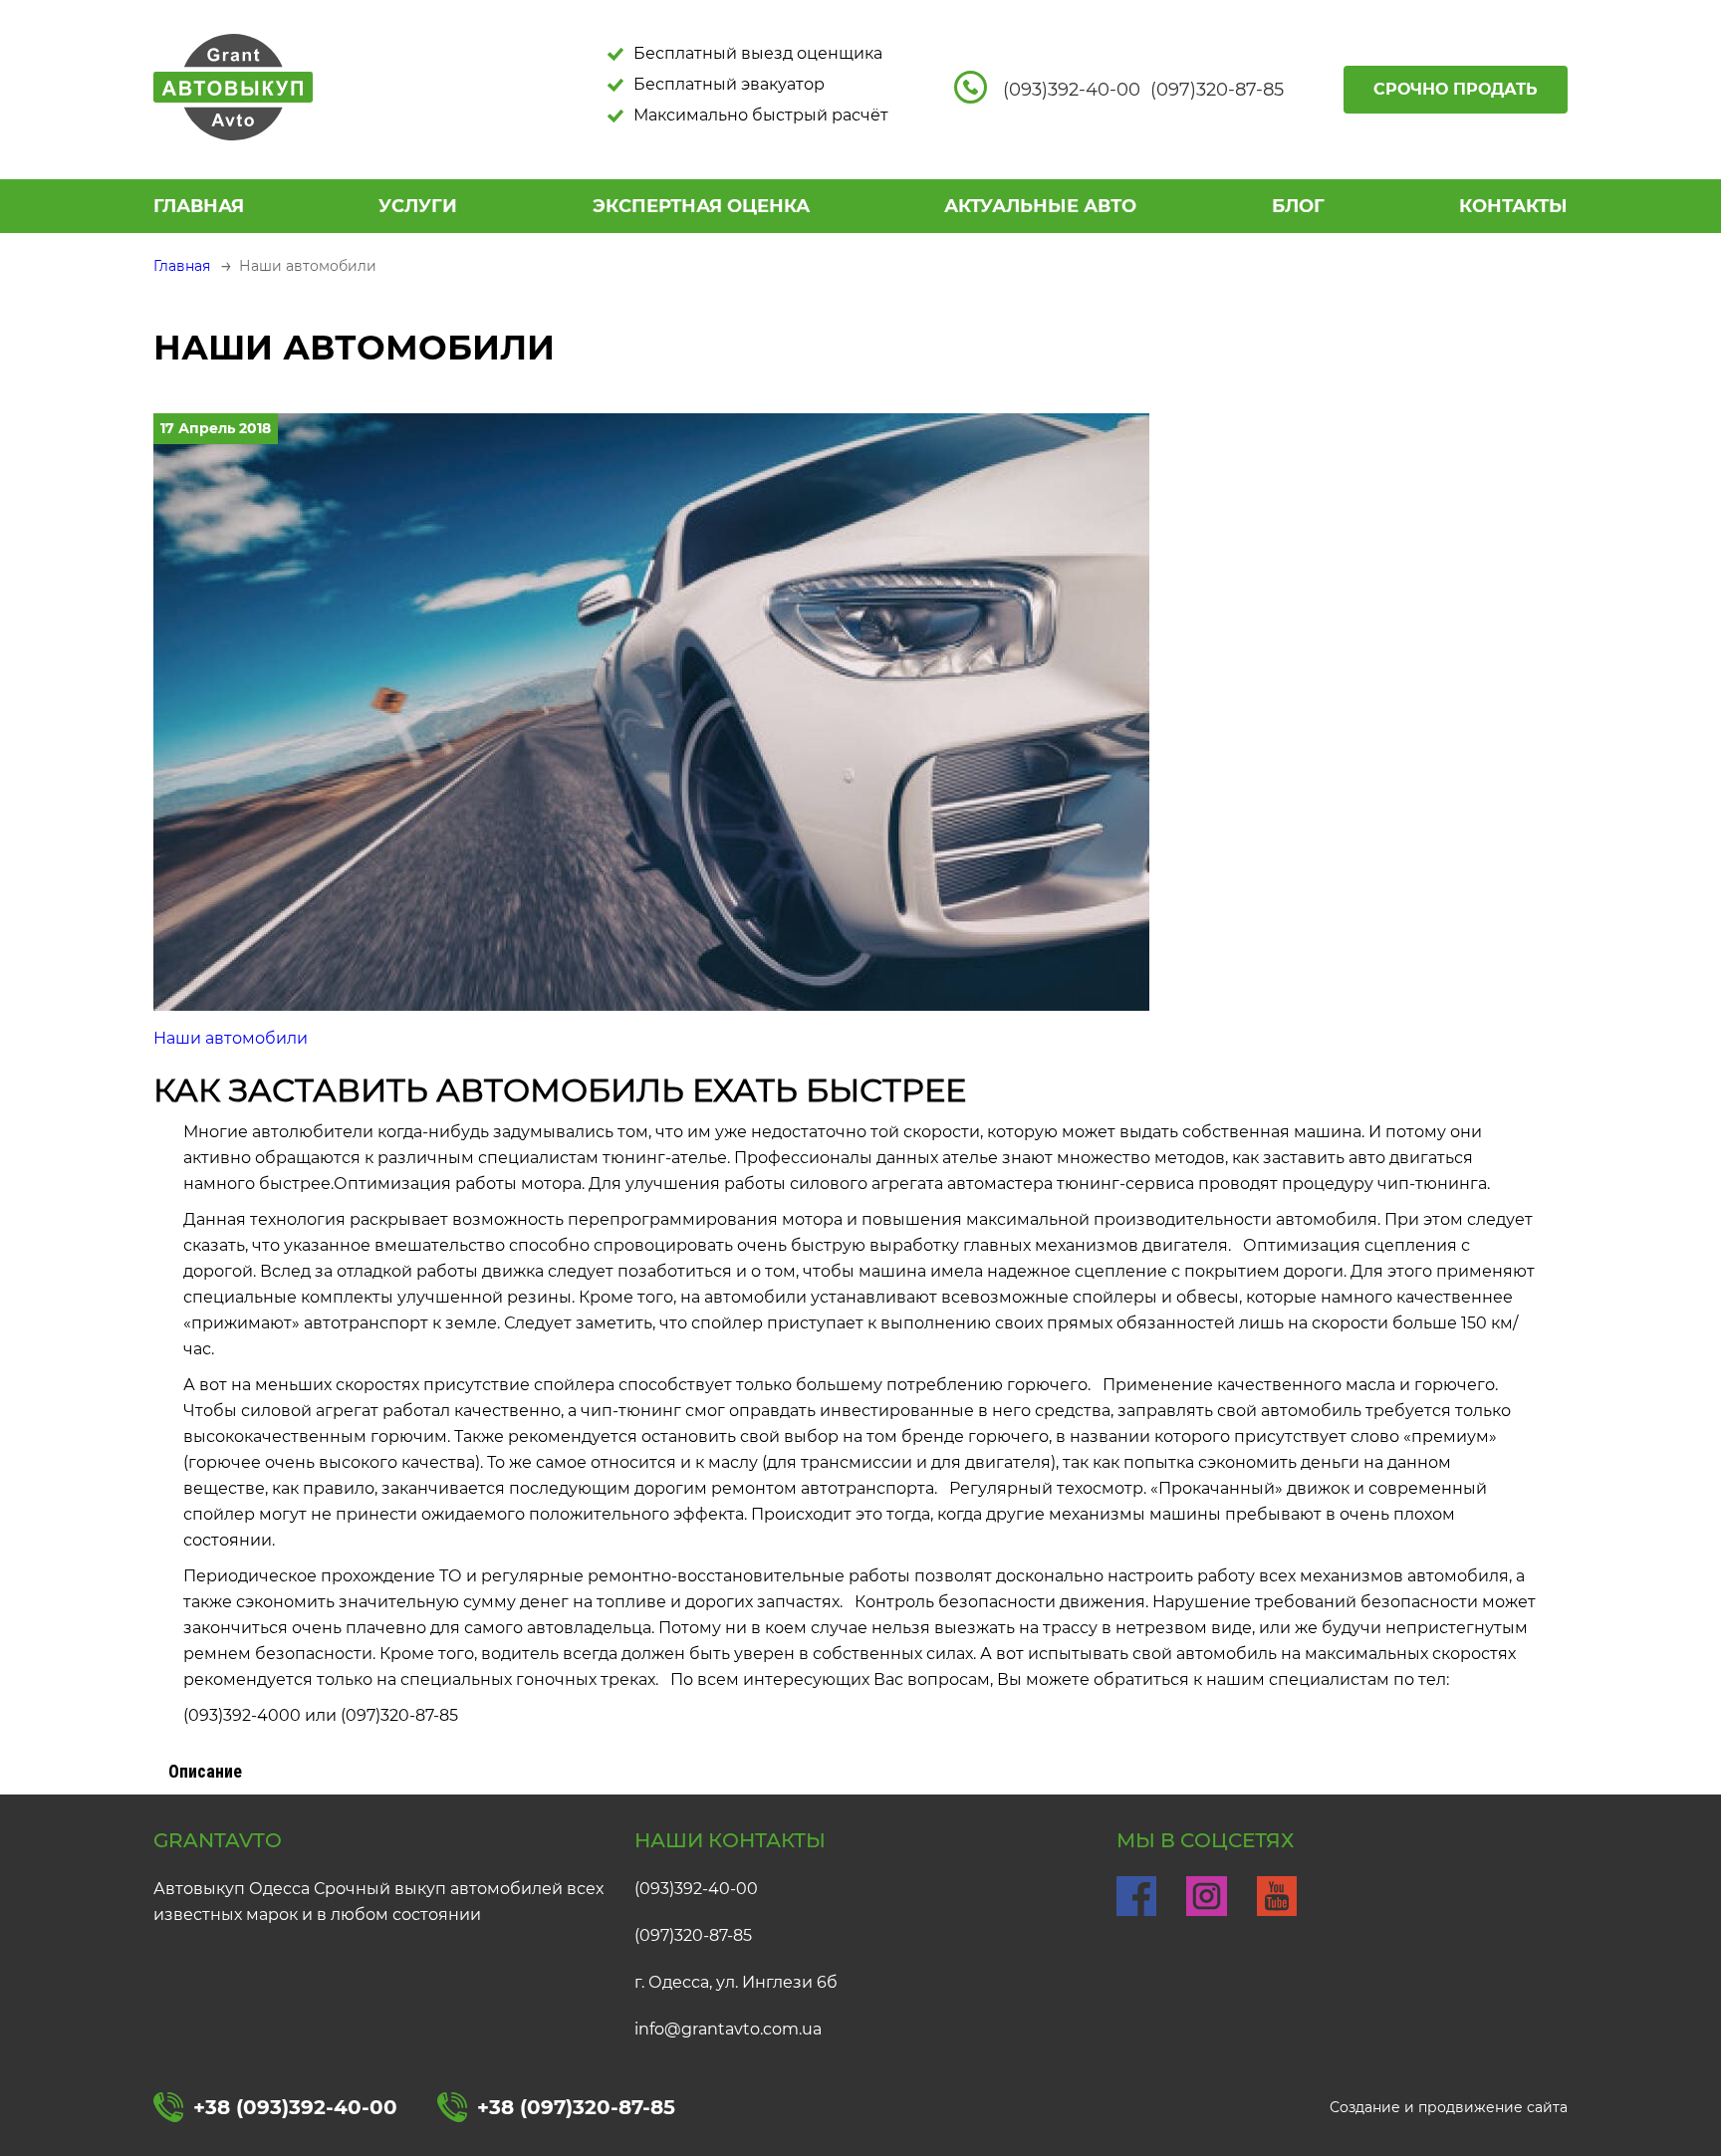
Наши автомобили (231, 1038)
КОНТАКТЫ (1513, 206)
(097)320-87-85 (693, 1935)
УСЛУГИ (418, 206)
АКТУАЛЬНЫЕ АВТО (1040, 206)
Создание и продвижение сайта (1449, 2107)
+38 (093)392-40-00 (295, 2107)
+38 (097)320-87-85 (576, 2107)
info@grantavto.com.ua (728, 2029)
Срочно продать (1456, 89)
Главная (199, 206)
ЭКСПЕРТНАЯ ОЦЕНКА (701, 206)
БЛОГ (1298, 206)
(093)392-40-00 (696, 1889)
